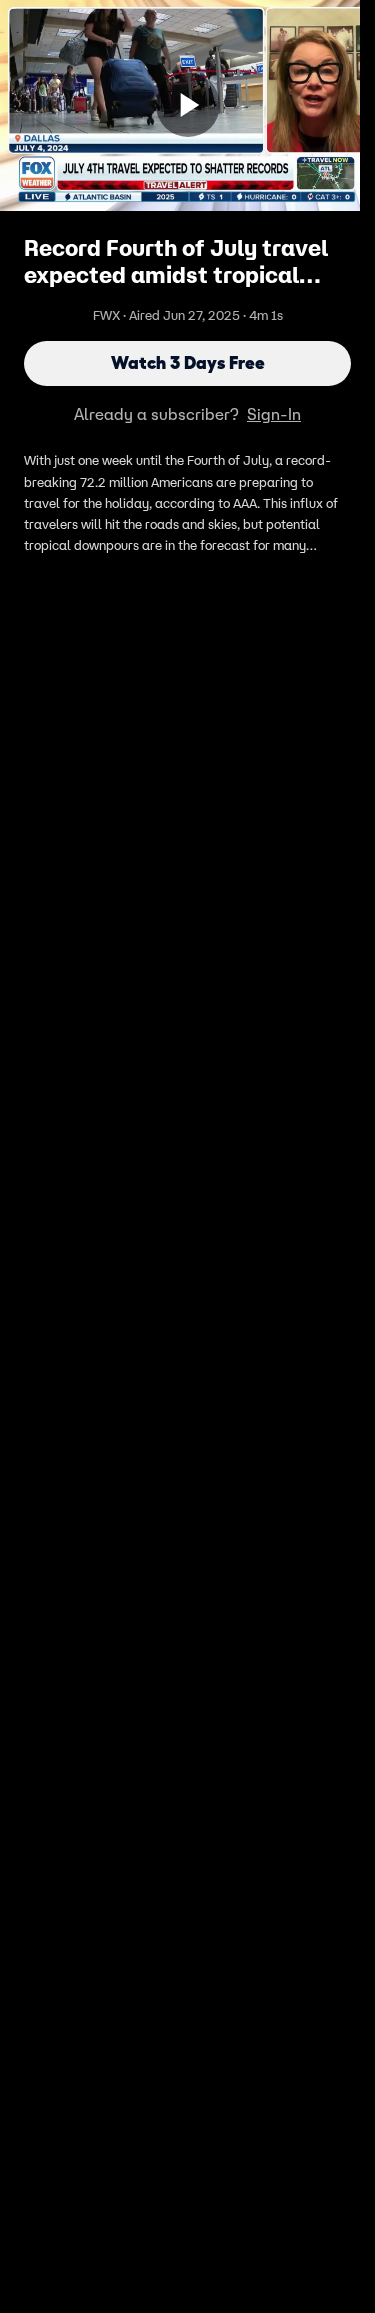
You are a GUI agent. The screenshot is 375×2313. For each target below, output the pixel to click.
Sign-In (274, 414)
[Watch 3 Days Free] (188, 105)
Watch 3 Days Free (188, 363)
